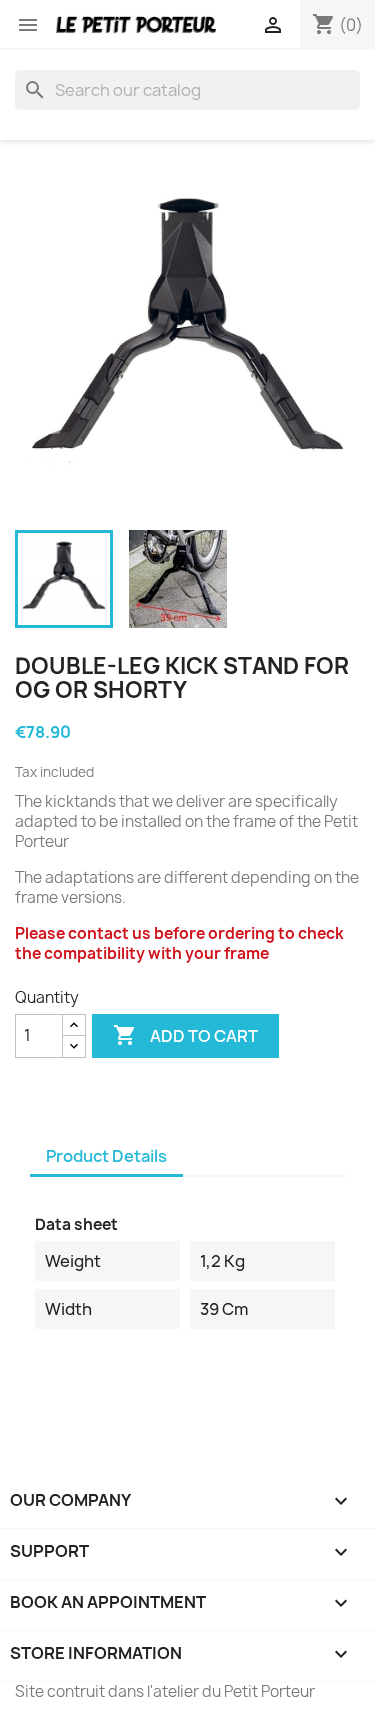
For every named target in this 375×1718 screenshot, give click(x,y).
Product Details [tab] (106, 1156)
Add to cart (185, 1035)
